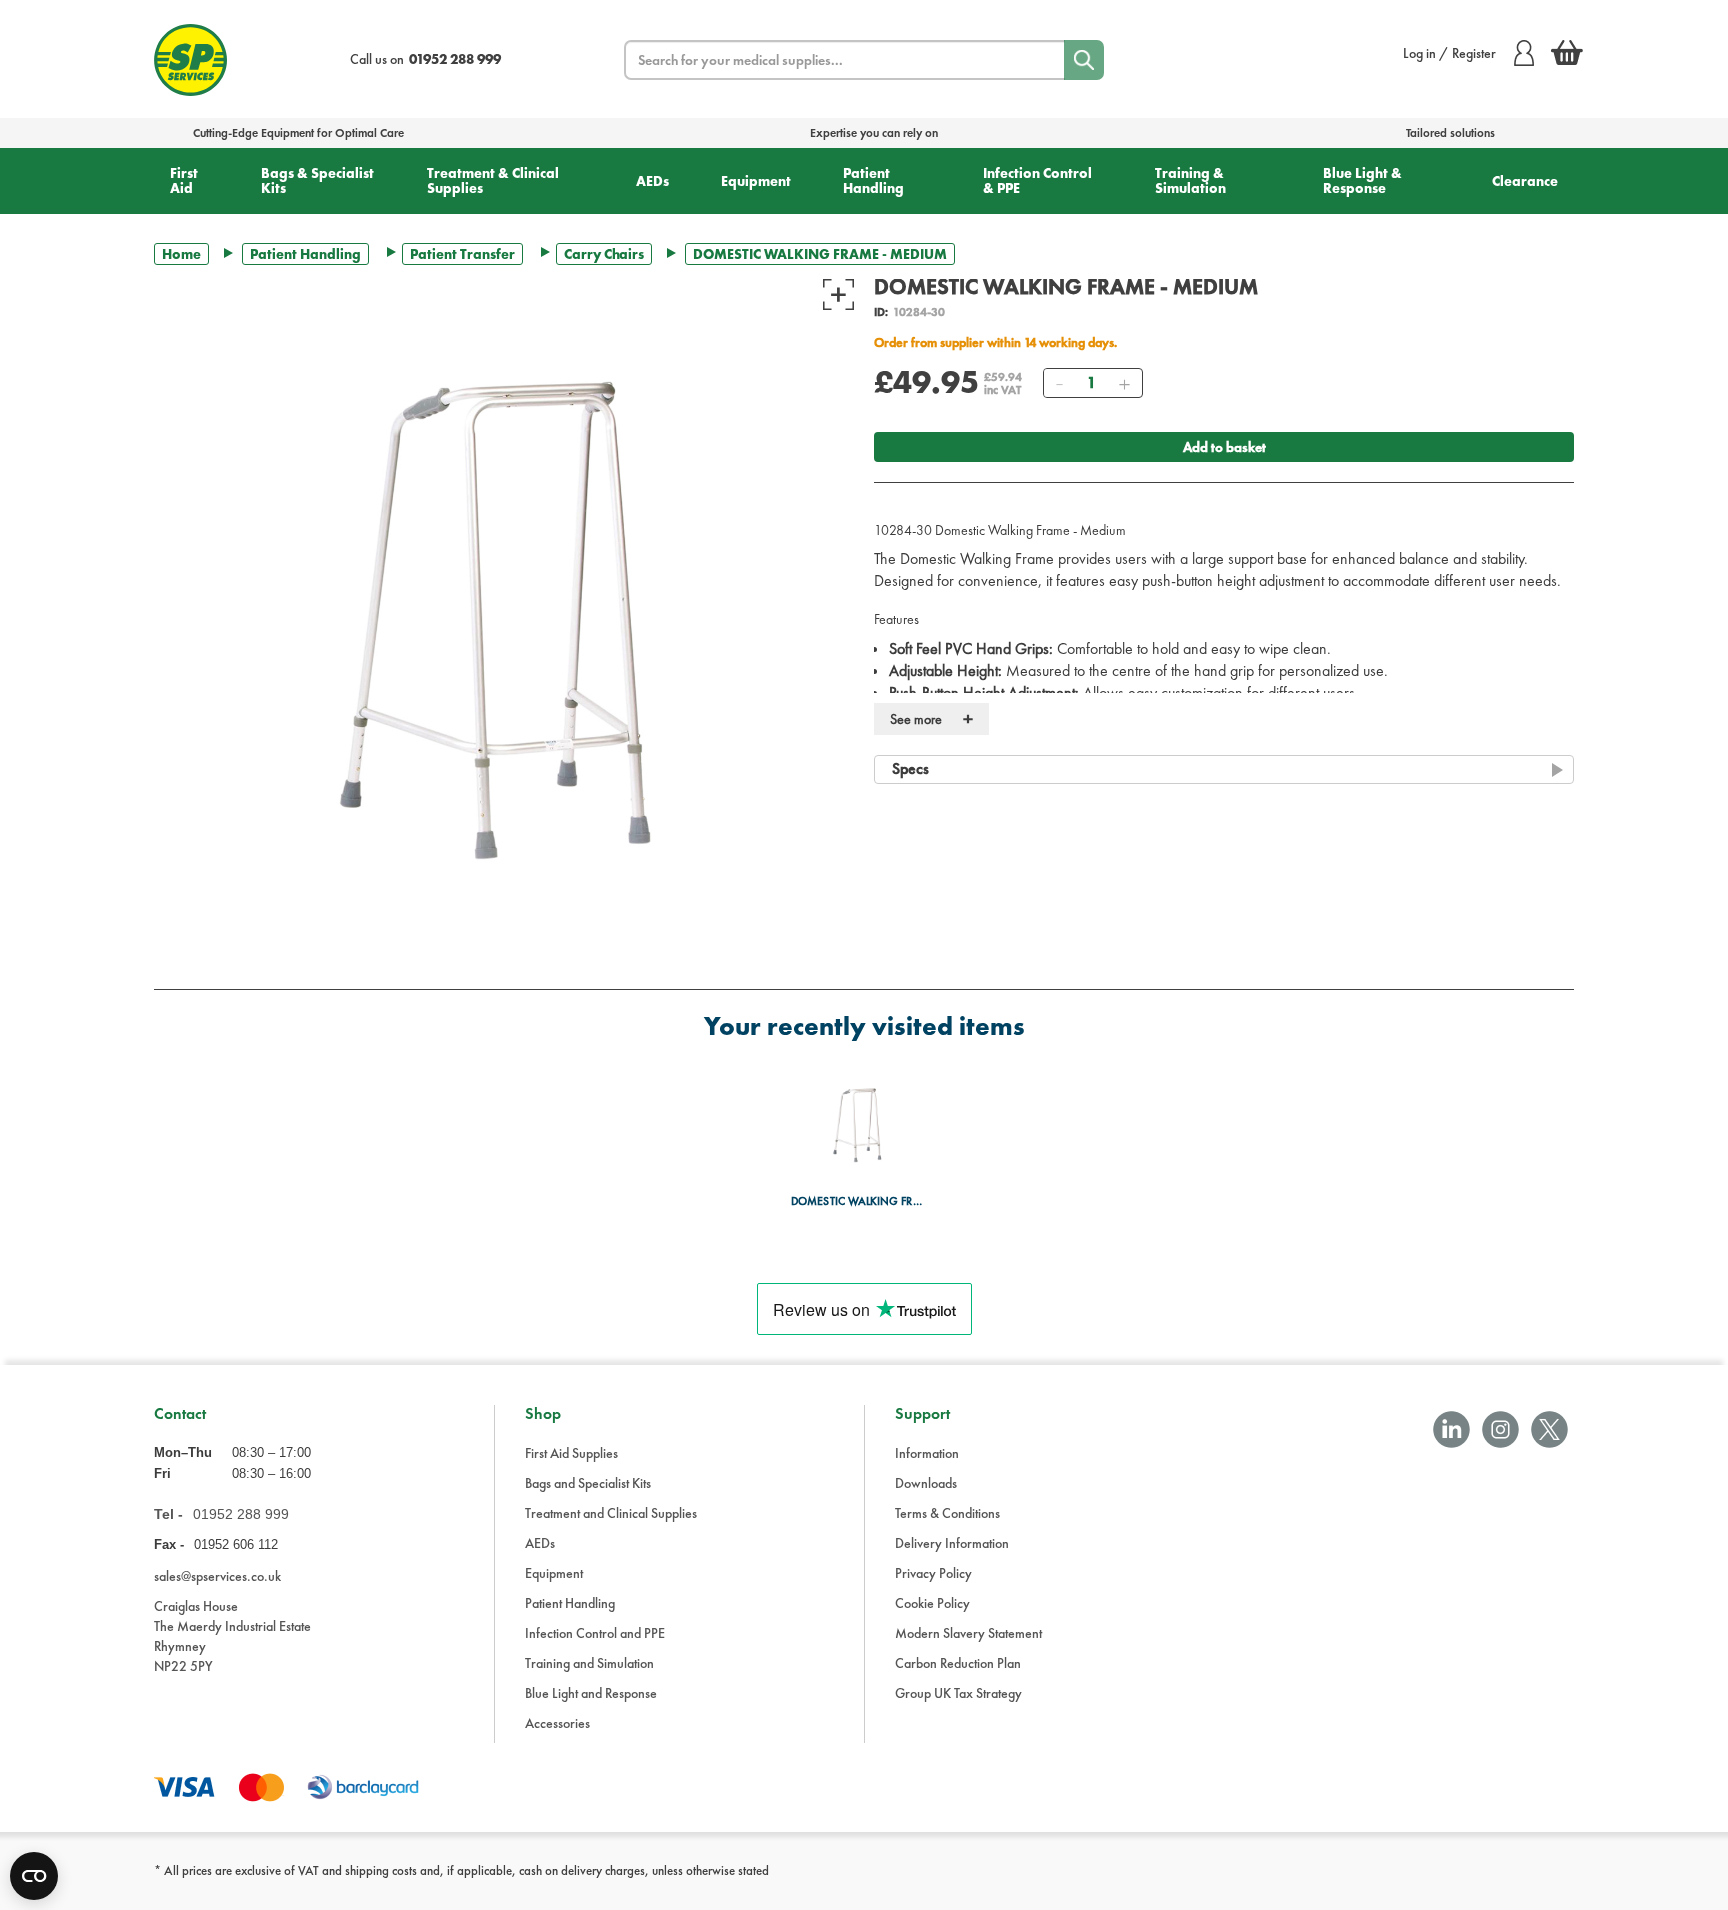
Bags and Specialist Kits (588, 1483)
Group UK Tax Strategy (958, 1693)
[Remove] (1059, 383)
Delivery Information (952, 1543)
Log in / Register (1449, 53)
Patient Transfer (462, 254)
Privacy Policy (933, 1573)
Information (927, 1453)
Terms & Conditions (947, 1513)
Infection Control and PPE (595, 1633)
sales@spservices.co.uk (217, 1576)
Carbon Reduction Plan (958, 1663)
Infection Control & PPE (1037, 180)
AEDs (652, 181)
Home (181, 254)
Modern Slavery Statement (968, 1633)
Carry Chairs (604, 254)
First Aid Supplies (571, 1453)
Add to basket (1224, 447)
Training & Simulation (1190, 180)
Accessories (557, 1723)
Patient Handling (873, 180)
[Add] (1124, 383)
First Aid (184, 180)
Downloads (926, 1483)
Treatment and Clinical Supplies (611, 1513)
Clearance (1525, 181)
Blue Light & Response (1362, 180)
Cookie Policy (932, 1603)
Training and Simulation (589, 1663)
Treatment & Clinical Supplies (493, 180)
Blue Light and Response (591, 1693)
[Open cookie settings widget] (34, 1876)
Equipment (756, 181)
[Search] (1084, 60)
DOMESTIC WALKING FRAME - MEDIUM (858, 1201)
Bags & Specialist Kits (317, 180)
